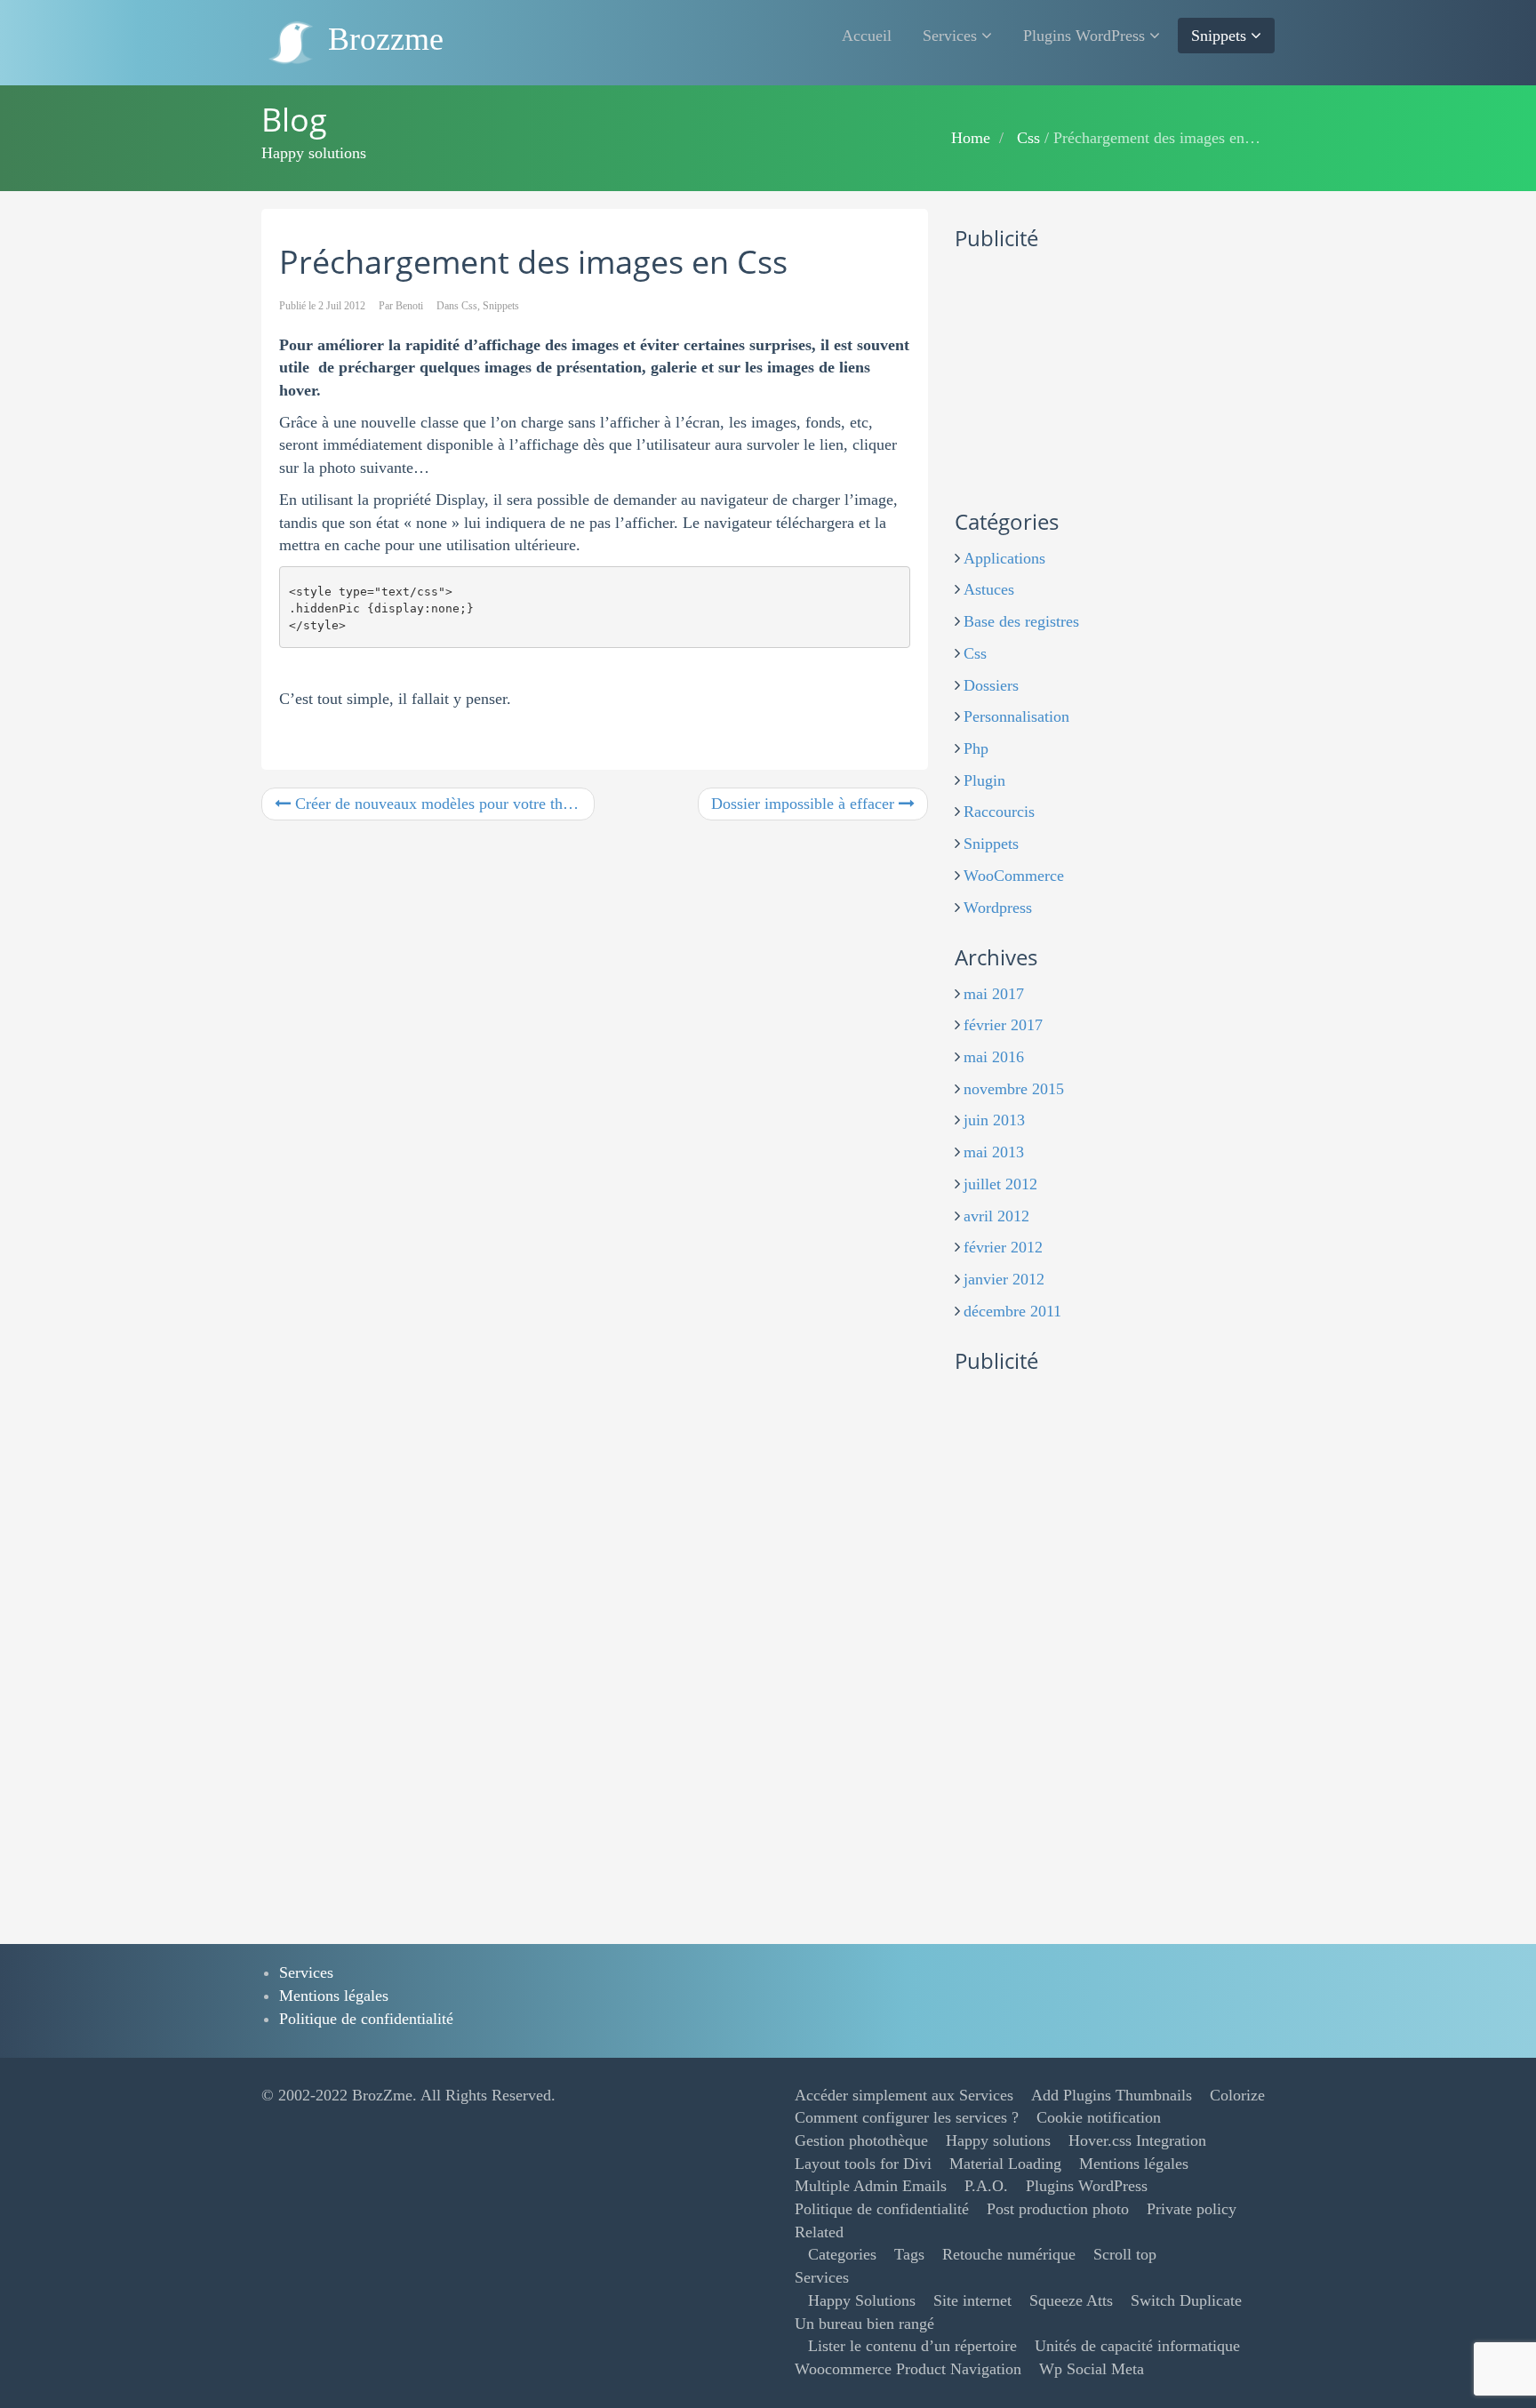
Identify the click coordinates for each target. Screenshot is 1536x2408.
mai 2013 (994, 1152)
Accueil (867, 36)
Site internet (972, 2300)
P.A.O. (986, 2186)
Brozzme (382, 39)
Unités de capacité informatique (1137, 2346)
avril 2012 (996, 1216)
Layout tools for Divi (863, 2164)
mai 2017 (994, 994)
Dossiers (991, 685)
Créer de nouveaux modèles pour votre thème (440, 804)
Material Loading (1005, 2164)
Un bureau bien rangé (864, 2324)
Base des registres (1021, 621)
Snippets (1221, 36)
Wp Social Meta (1092, 2369)
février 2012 (1003, 1247)
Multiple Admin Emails (871, 2186)
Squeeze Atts (1071, 2300)
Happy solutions (998, 2140)
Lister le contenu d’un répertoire (912, 2346)
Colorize (1237, 2095)
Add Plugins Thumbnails (1112, 2095)
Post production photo (1058, 2209)
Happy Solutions (862, 2300)
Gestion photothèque (861, 2140)
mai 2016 (994, 1057)
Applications (1004, 558)
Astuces (989, 589)
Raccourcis (999, 812)
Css (1028, 138)
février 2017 (1003, 1025)
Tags (909, 2254)
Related (819, 2232)
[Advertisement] (1088, 375)
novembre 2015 (1014, 1089)
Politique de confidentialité (366, 2019)
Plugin (984, 780)
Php (976, 748)
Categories (842, 2254)
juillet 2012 (1000, 1184)
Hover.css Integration (1137, 2140)
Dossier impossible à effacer (805, 804)
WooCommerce (1014, 876)
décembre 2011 (1012, 1311)
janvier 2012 (1004, 1279)
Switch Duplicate (1186, 2300)
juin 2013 (994, 1120)
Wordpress (998, 908)
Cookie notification (1099, 2117)
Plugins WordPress (1086, 36)
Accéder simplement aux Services (904, 2095)
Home (971, 138)
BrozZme (382, 2095)
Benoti (409, 306)
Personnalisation (1016, 716)
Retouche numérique (1009, 2254)
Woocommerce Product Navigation (908, 2369)
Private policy (1192, 2209)
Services (952, 36)
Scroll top (1125, 2254)
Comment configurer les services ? (907, 2117)
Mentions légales (334, 1996)
